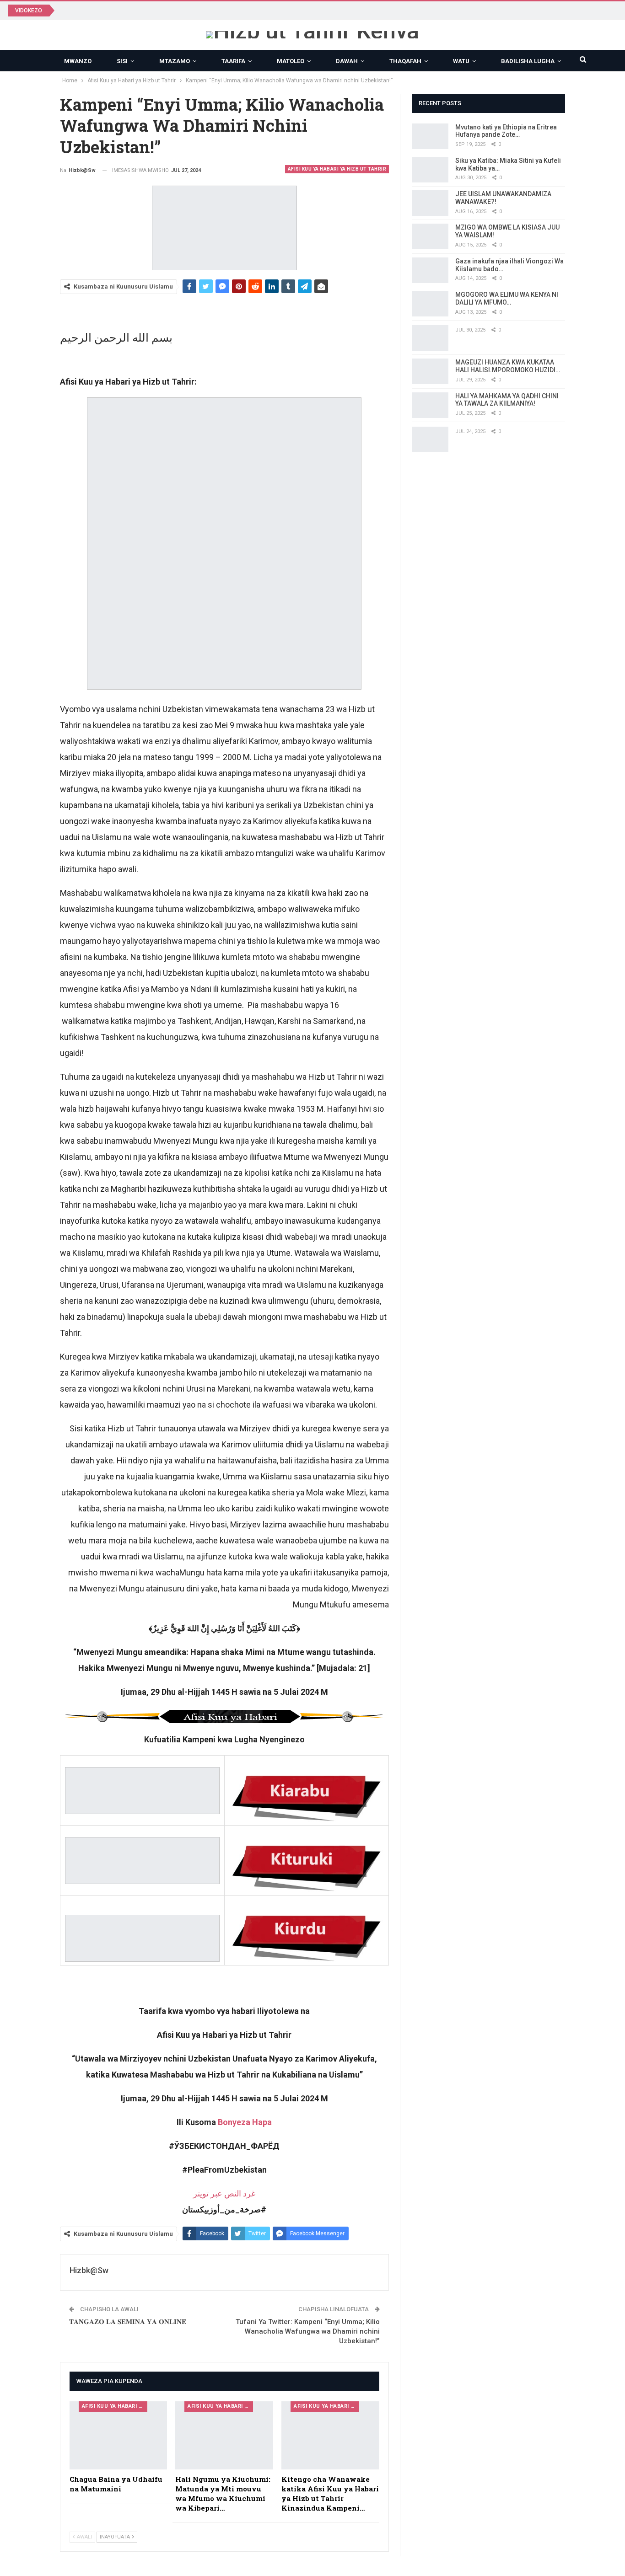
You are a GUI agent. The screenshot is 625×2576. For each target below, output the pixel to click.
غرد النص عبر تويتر (224, 2193)
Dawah (347, 61)
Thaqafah (405, 61)
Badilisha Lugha (528, 61)
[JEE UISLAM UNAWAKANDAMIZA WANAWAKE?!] (430, 203)
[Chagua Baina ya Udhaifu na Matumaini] (119, 2436)
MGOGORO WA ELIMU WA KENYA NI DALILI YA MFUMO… (507, 298)
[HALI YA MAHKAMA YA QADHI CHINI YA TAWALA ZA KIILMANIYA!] (430, 405)
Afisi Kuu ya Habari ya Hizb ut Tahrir (337, 169)
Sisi (122, 61)
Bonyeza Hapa (245, 2122)
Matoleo (291, 61)
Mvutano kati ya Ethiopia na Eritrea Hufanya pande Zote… (506, 131)
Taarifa (233, 61)
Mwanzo (78, 61)
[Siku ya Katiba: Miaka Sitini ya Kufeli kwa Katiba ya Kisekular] (430, 170)
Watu (461, 61)
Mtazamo (175, 61)
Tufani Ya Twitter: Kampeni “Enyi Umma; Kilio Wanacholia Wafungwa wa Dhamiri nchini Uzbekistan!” (308, 2331)
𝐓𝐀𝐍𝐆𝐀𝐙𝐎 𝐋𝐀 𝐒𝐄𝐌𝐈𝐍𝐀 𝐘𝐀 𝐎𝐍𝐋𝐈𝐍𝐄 (128, 2322)
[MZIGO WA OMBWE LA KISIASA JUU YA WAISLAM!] (430, 236)
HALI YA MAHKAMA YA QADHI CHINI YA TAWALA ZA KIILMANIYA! (507, 400)
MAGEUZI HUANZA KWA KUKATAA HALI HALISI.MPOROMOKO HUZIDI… (508, 366)
